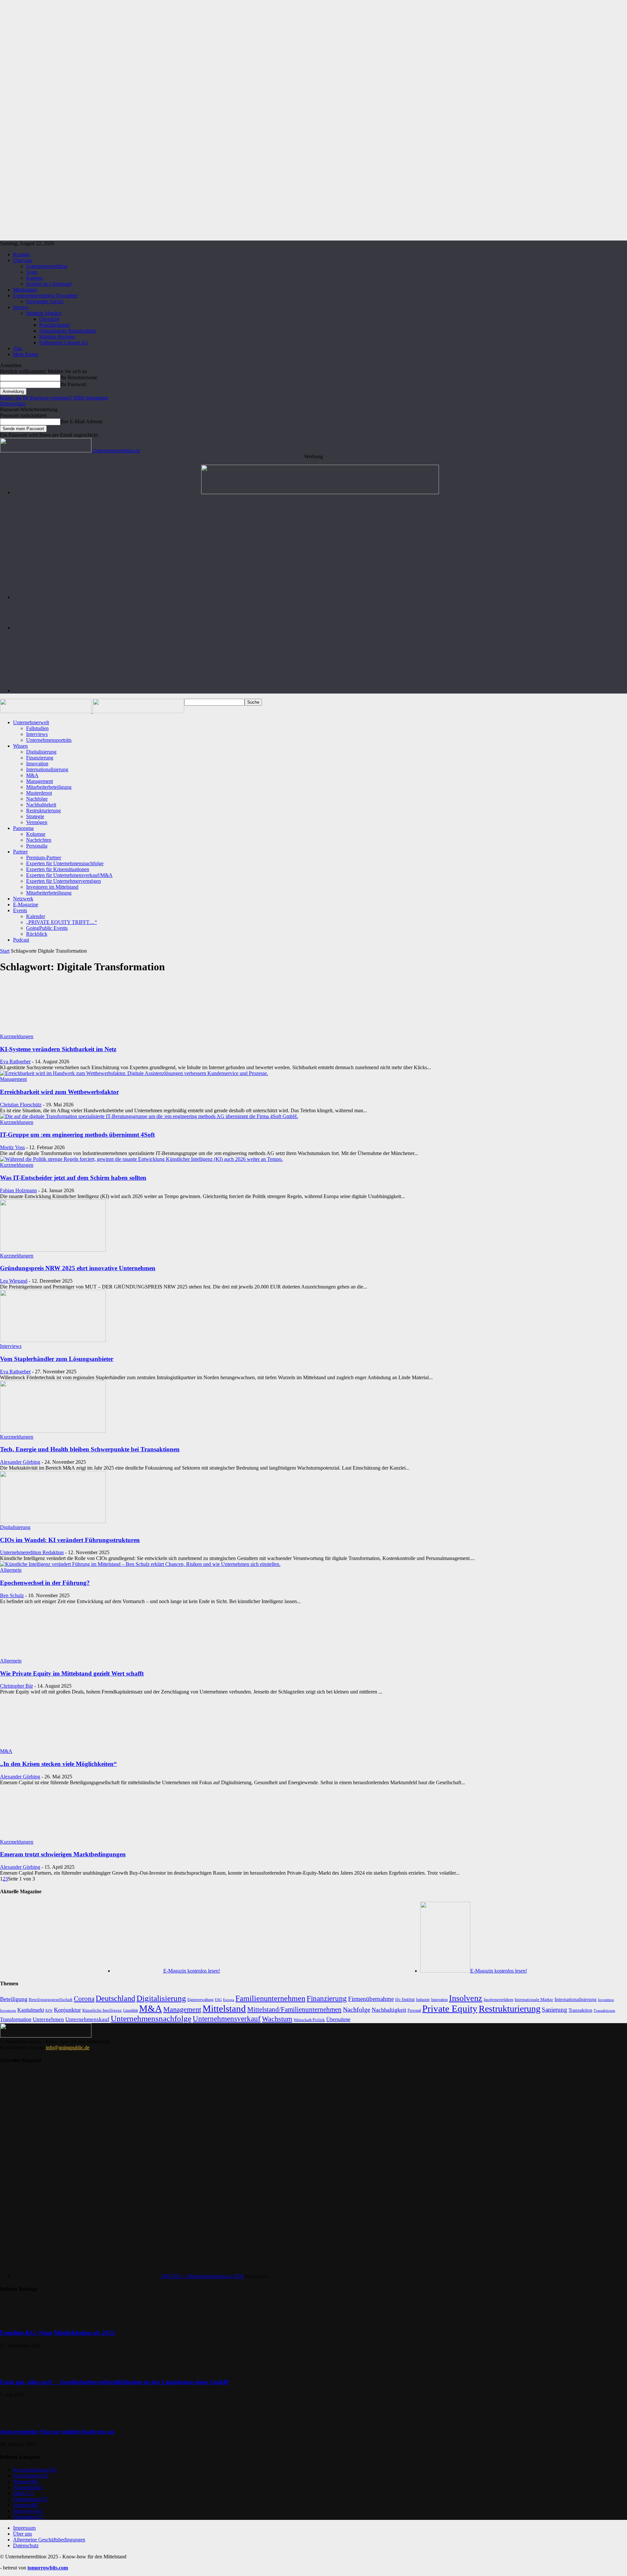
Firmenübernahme (371, 1999)
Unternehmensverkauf (227, 2019)
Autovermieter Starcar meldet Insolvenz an (57, 2432)
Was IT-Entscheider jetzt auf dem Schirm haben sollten (73, 1178)
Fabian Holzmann (18, 1190)
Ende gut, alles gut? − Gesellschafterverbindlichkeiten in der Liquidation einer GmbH (114, 2382)
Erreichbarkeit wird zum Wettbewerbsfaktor (59, 1092)
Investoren (8, 2010)
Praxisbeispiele (55, 325)
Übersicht (49, 319)
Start (5, 951)
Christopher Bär (16, 1686)
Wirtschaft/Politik (309, 2020)
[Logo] (46, 711)
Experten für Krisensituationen (58, 869)
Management (40, 781)
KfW (49, 2010)
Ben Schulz (12, 1595)
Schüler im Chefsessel (49, 284)
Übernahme (338, 2019)
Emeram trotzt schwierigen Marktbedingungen (63, 1854)
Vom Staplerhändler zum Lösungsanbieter (57, 1359)
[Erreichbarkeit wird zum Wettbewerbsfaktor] (134, 1073)
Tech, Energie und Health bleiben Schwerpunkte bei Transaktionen (90, 1449)
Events (20, 910)
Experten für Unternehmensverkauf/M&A (69, 875)
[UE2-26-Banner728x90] (320, 690)
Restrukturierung (43, 811)
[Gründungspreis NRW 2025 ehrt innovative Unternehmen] (53, 1250)
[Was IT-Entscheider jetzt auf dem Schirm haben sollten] (141, 1159)
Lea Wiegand (14, 1281)
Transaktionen (604, 2010)
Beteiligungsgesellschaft (51, 2000)
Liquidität (130, 2011)
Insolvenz (466, 1998)
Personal (414, 2010)
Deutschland (115, 1998)
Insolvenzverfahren (498, 2000)
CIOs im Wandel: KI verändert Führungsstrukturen (70, 1540)
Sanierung (555, 2010)
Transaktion (580, 2010)
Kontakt (21, 254)
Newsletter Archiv (45, 301)
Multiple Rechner (57, 337)
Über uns (23, 260)
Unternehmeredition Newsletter (45, 296)
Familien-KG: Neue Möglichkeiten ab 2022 (57, 2333)
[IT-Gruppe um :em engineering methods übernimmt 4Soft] (149, 1116)
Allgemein (11, 1570)
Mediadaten (25, 290)
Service (21, 307)
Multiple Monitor (44, 313)
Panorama (23, 828)
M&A (32, 775)
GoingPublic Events (47, 928)
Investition (606, 2000)
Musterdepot (39, 793)
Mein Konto (26, 354)
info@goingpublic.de (68, 2047)
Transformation (16, 2019)
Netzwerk (23, 899)
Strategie (35, 816)
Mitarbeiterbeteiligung (49, 787)
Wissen (20, 746)
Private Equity (450, 2008)
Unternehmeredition (47, 266)
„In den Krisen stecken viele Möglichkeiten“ (58, 1764)
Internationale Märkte (534, 1999)
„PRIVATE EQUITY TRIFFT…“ (62, 922)
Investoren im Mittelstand (52, 887)
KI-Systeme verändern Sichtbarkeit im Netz (58, 1049)
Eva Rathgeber (15, 1062)
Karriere (35, 278)
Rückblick (37, 934)
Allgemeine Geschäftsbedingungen (49, 2540)
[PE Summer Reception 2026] (320, 492)
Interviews (37, 734)
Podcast (21, 940)
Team (32, 272)
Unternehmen (48, 2019)
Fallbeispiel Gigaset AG (64, 343)
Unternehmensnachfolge (151, 2018)
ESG (218, 2000)
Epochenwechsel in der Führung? (45, 1583)
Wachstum (277, 2019)
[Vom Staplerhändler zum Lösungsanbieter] (53, 1340)
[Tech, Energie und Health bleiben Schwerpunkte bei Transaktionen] (53, 1431)
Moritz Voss (12, 1147)
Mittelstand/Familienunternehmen (294, 2009)
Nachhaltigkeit (41, 805)
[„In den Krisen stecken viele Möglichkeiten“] (53, 1745)
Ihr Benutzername (79, 377)
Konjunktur (67, 2010)
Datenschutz (13, 404)
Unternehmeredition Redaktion (32, 1552)
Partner (20, 852)
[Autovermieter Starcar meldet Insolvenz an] (16, 2419)
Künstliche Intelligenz (102, 2010)
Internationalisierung (47, 769)
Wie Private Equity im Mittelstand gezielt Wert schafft (72, 1673)
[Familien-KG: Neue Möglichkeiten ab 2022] (16, 2320)
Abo (18, 348)
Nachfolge (37, 799)
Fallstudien (37, 728)
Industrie (423, 2000)
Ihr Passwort (73, 384)
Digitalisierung (41, 752)
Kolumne (36, 834)
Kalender (36, 916)
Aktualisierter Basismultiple (68, 331)
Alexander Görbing (20, 1462)
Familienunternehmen (270, 1998)
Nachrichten (39, 840)
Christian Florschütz (21, 1105)
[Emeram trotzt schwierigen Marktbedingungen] (53, 1836)
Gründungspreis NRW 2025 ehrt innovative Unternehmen (78, 1268)
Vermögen (37, 822)
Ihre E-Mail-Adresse (81, 422)
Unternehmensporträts (49, 740)
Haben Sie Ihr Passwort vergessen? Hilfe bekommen (54, 398)
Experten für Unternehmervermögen (64, 881)
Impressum (24, 2528)
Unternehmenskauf (87, 2019)
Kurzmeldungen (17, 1036)
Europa (229, 2000)
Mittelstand (224, 2008)
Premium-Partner (44, 858)
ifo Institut (405, 1999)
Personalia (37, 846)
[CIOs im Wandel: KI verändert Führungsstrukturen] (53, 1521)
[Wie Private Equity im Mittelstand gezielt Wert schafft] (53, 1655)
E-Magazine (26, 905)
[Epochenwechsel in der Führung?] (140, 1564)
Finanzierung (40, 758)
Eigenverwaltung (201, 2000)
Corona (84, 1999)
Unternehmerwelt (31, 722)
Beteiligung (14, 1999)
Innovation (37, 764)
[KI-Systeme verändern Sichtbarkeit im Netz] (53, 1030)
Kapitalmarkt (31, 2010)
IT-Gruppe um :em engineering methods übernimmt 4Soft (77, 1135)
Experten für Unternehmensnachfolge (65, 863)
